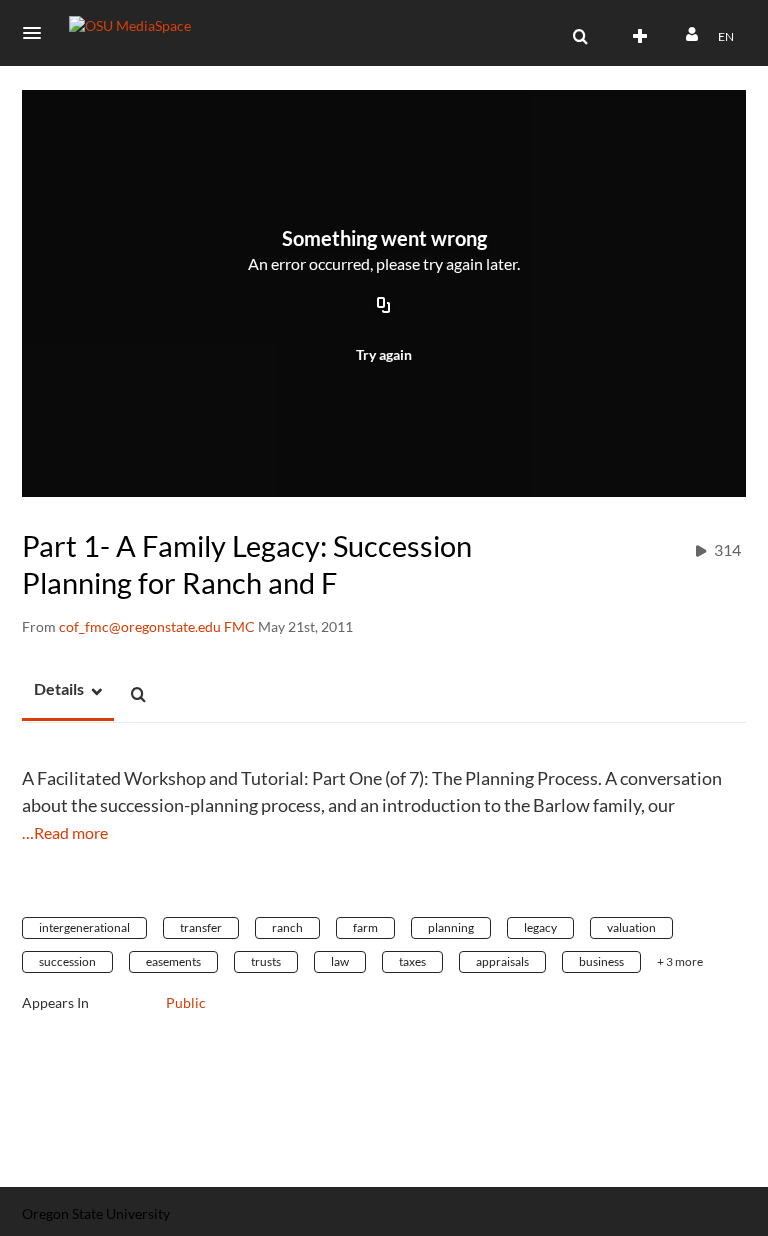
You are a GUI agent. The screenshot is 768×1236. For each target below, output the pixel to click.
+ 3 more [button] (680, 961)
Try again (384, 354)
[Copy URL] (384, 307)
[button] (38, 33)
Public (186, 1002)
